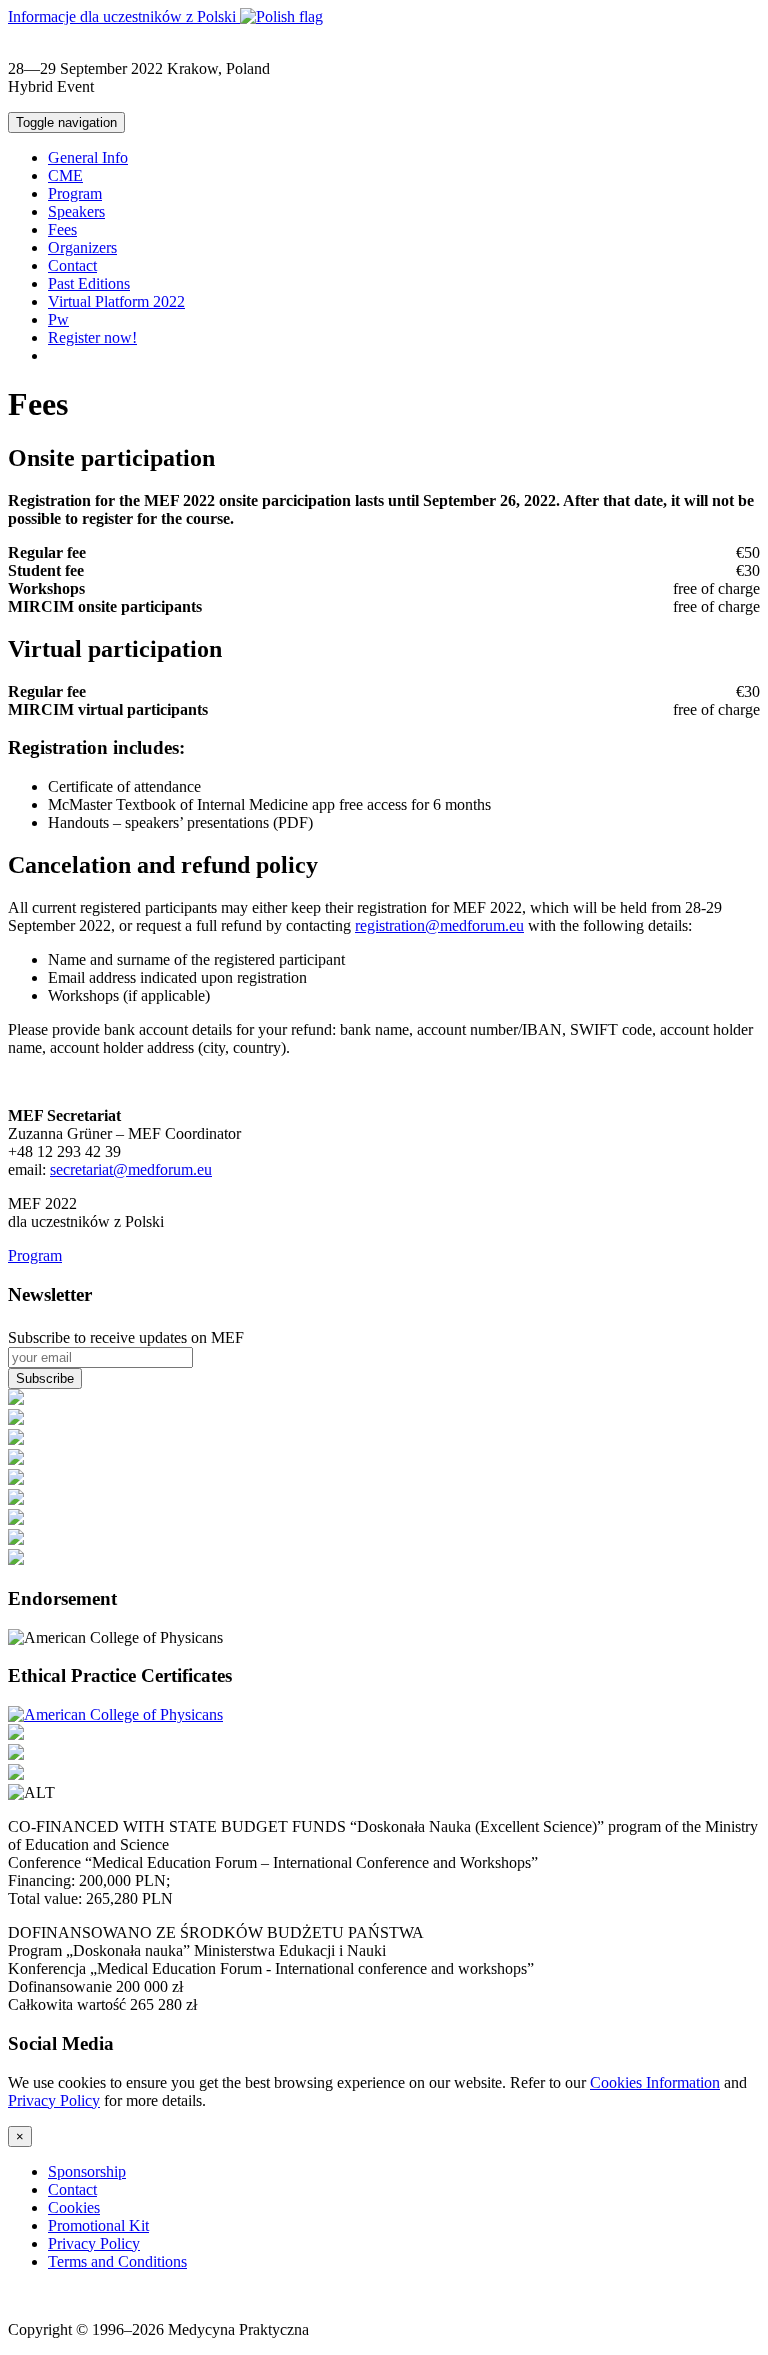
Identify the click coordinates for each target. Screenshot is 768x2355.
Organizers (82, 247)
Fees (62, 229)
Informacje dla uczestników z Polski (124, 16)
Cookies (74, 2207)
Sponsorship (87, 2171)
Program (75, 193)
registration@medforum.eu (439, 925)
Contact (72, 265)
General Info (88, 157)
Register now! (92, 337)
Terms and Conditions (117, 2261)
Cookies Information (655, 2082)
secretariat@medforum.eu (131, 1169)
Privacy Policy (54, 2100)
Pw (58, 319)
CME (65, 175)
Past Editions (89, 283)
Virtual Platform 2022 (116, 301)
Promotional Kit (98, 2225)
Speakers (76, 211)
